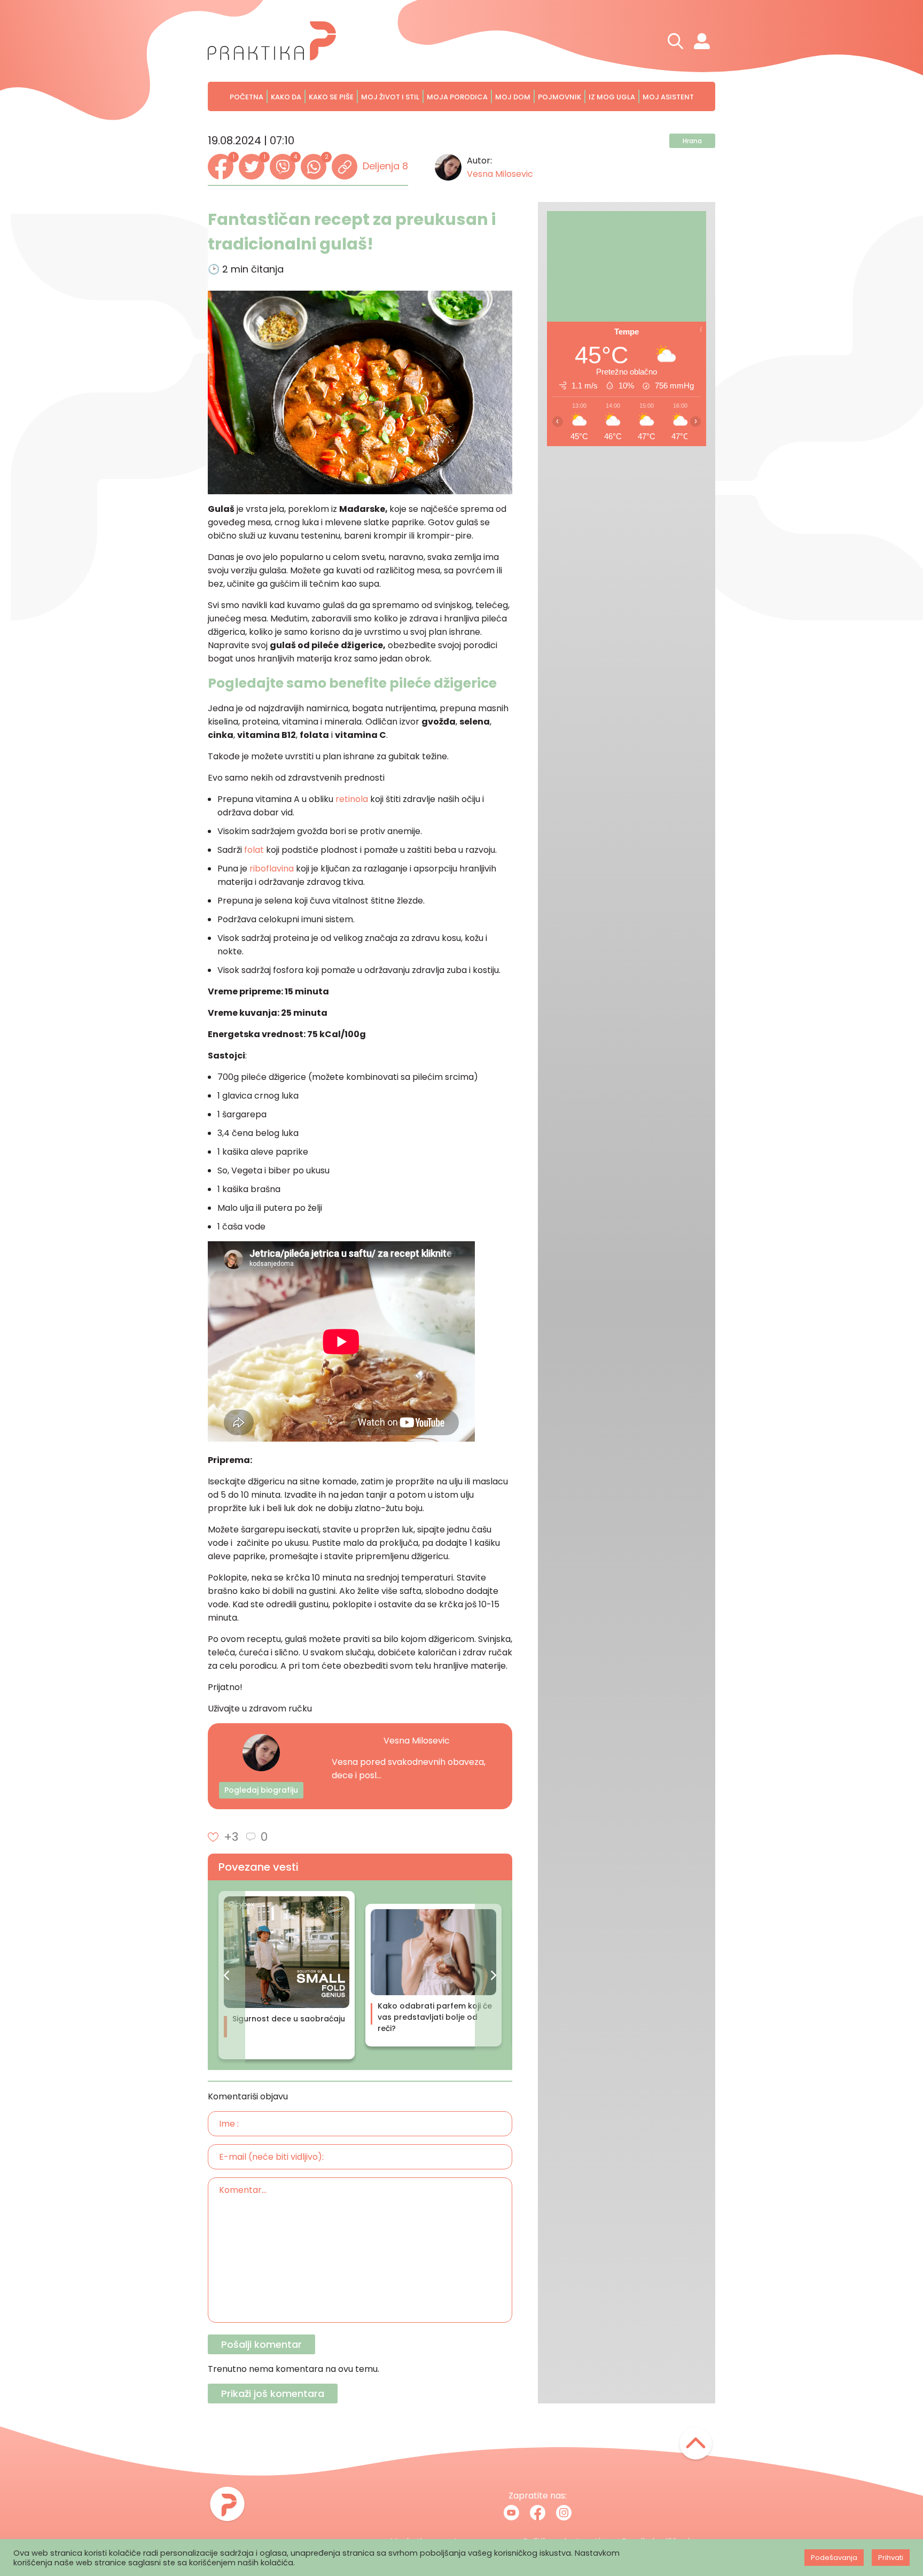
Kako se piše (331, 97)
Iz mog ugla (612, 97)
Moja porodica (457, 97)
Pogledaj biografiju (261, 1790)
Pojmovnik (560, 97)
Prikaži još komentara (273, 2394)
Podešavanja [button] (834, 2558)
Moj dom (513, 97)
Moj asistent (668, 97)
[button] (226, 1975)
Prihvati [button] (891, 2558)
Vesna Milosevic (500, 174)
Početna (247, 97)
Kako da (286, 97)
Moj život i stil (390, 97)
